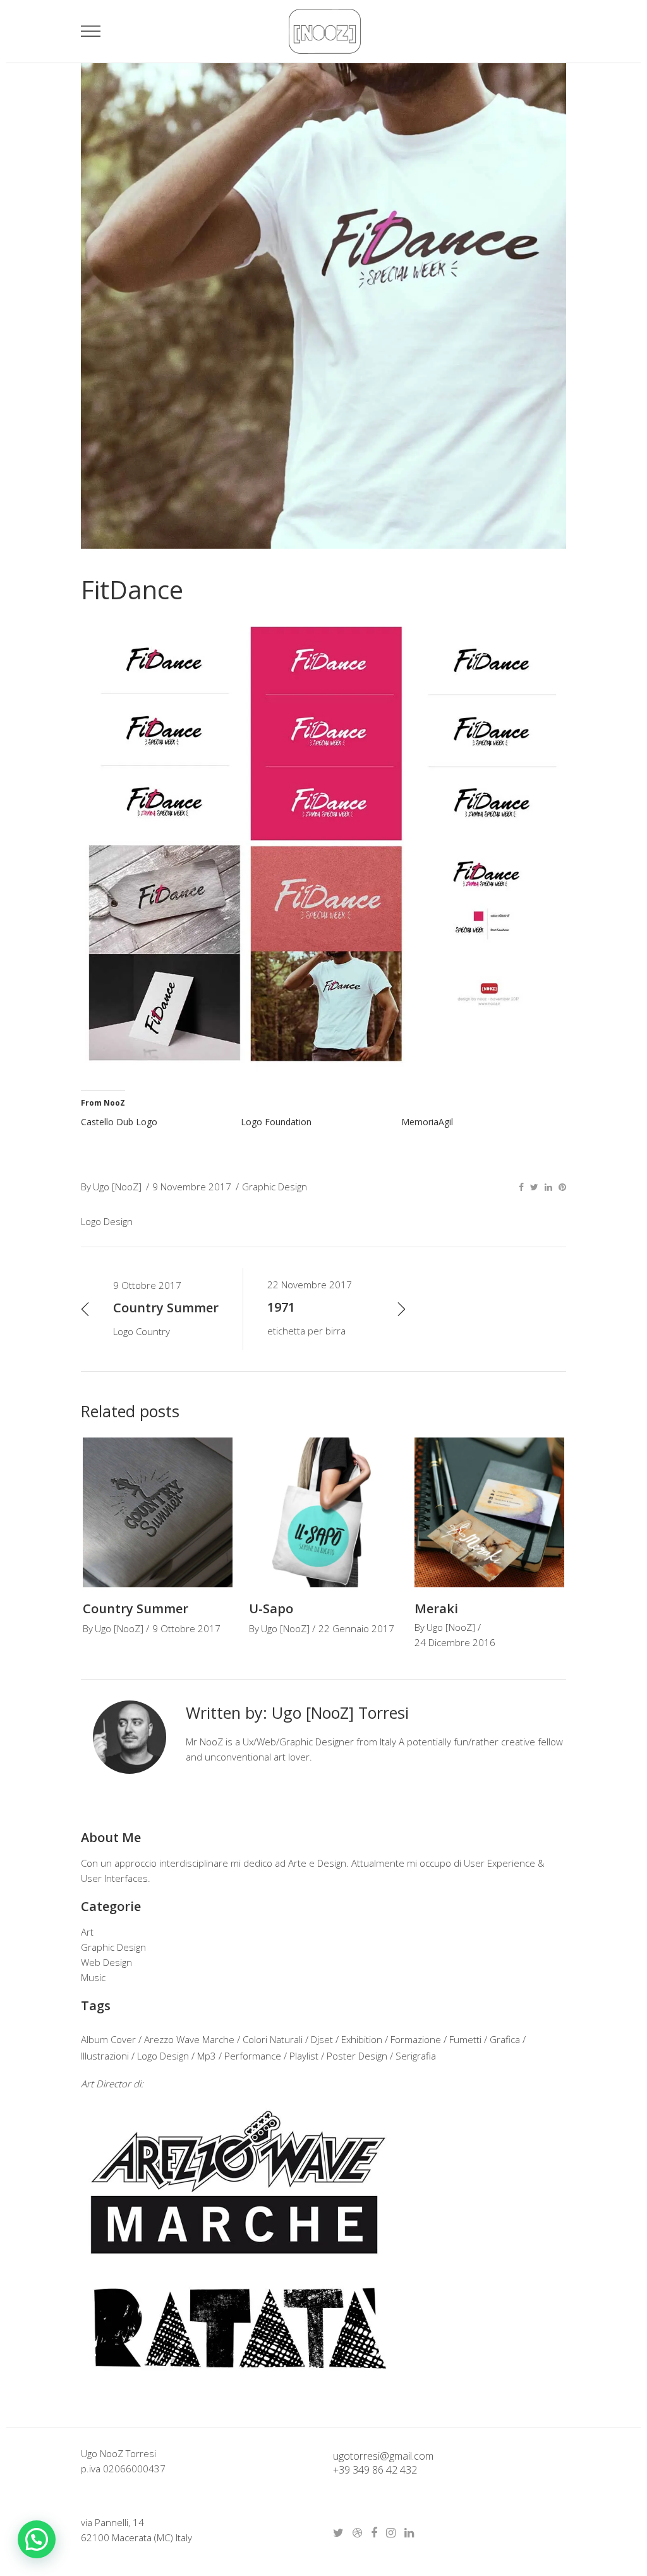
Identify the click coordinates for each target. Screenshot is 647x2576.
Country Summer (136, 1608)
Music (93, 1977)
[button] (37, 2539)
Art (87, 1932)
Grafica (505, 2039)
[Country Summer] (158, 1512)
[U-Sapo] (324, 1512)
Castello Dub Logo (119, 1122)
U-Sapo (271, 1608)
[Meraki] (489, 1512)
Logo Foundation (276, 1122)
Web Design (106, 1962)
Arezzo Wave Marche (189, 2039)
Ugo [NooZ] (117, 1187)
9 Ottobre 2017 (186, 1628)
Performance (253, 2056)
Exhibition (362, 2039)
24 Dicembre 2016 (455, 1642)
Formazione (416, 2039)
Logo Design (107, 1221)
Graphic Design (275, 1187)
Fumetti (465, 2039)
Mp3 (207, 2056)
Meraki (436, 1608)
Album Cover (108, 2039)
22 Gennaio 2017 (356, 1628)
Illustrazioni (105, 2056)
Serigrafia (416, 2056)
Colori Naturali (273, 2039)
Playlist (304, 2056)
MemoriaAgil (427, 1122)
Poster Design (357, 2056)
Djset (322, 2039)
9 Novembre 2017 (192, 1187)
